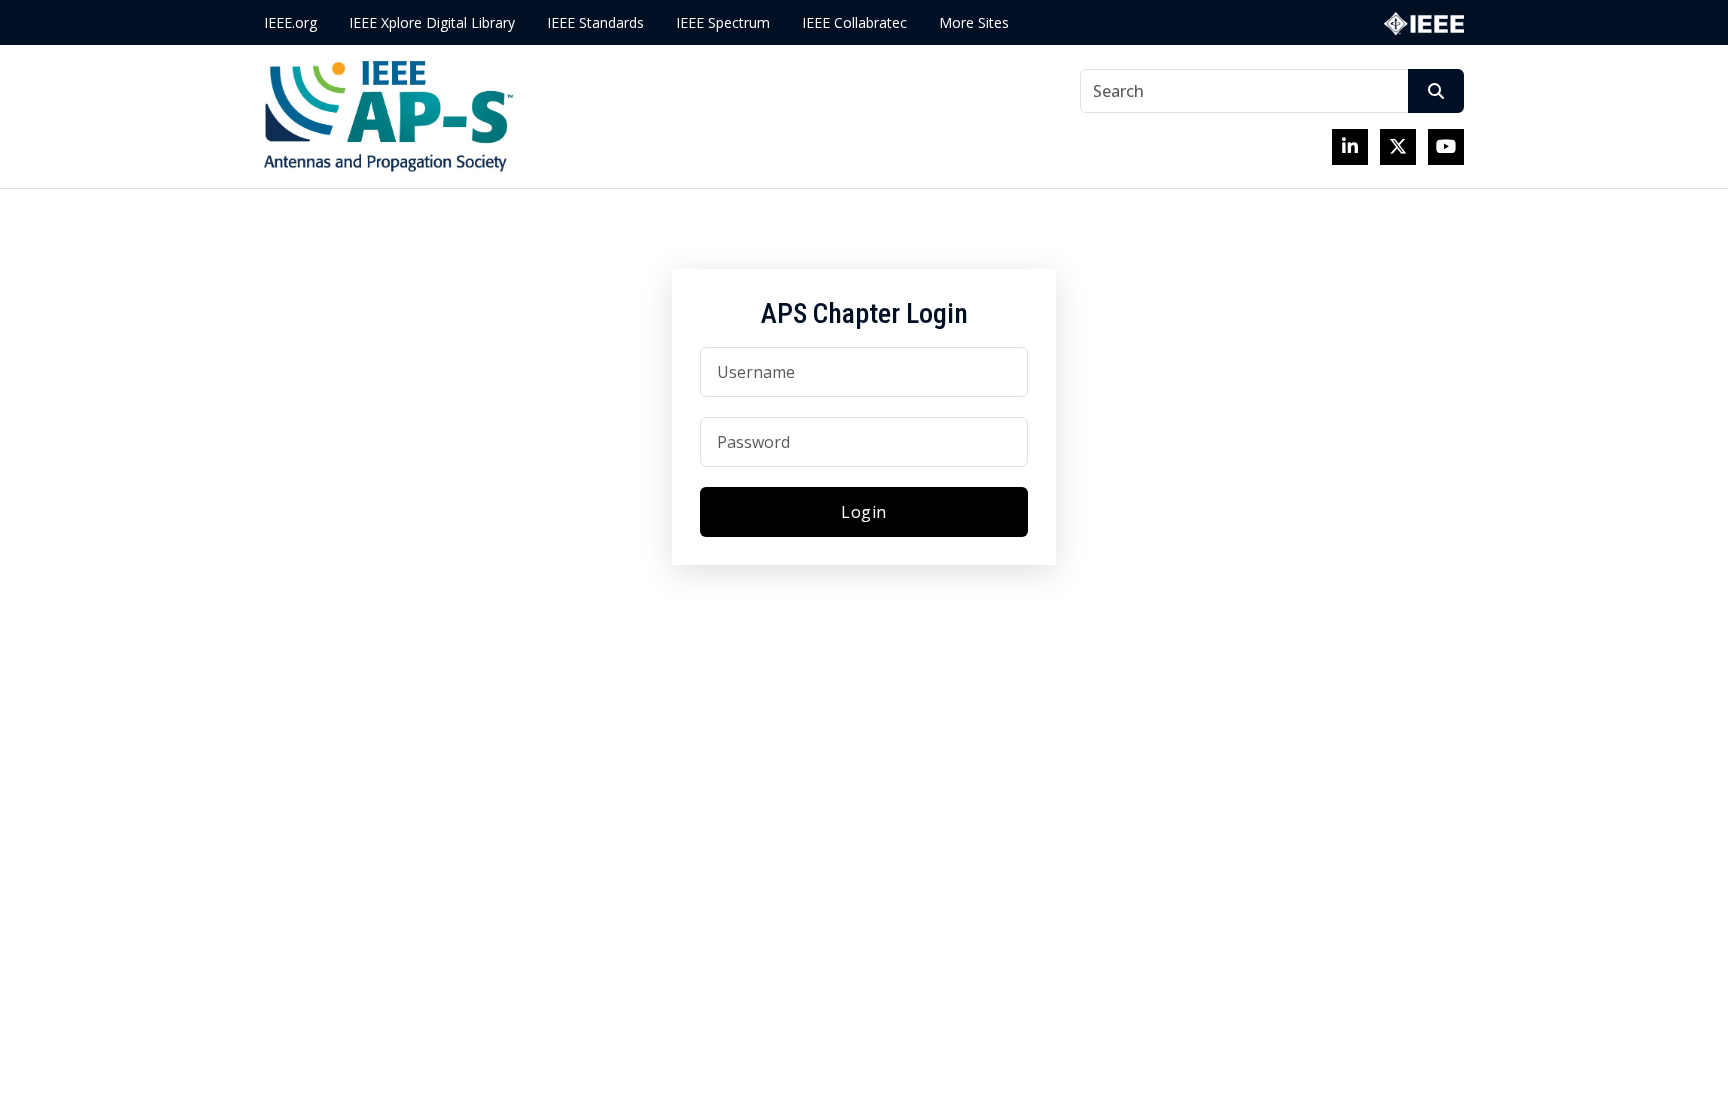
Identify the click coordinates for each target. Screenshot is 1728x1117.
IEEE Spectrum (723, 22)
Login (864, 512)
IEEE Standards (595, 22)
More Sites (974, 22)
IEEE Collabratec (854, 22)
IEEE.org (290, 22)
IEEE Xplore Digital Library (432, 22)
